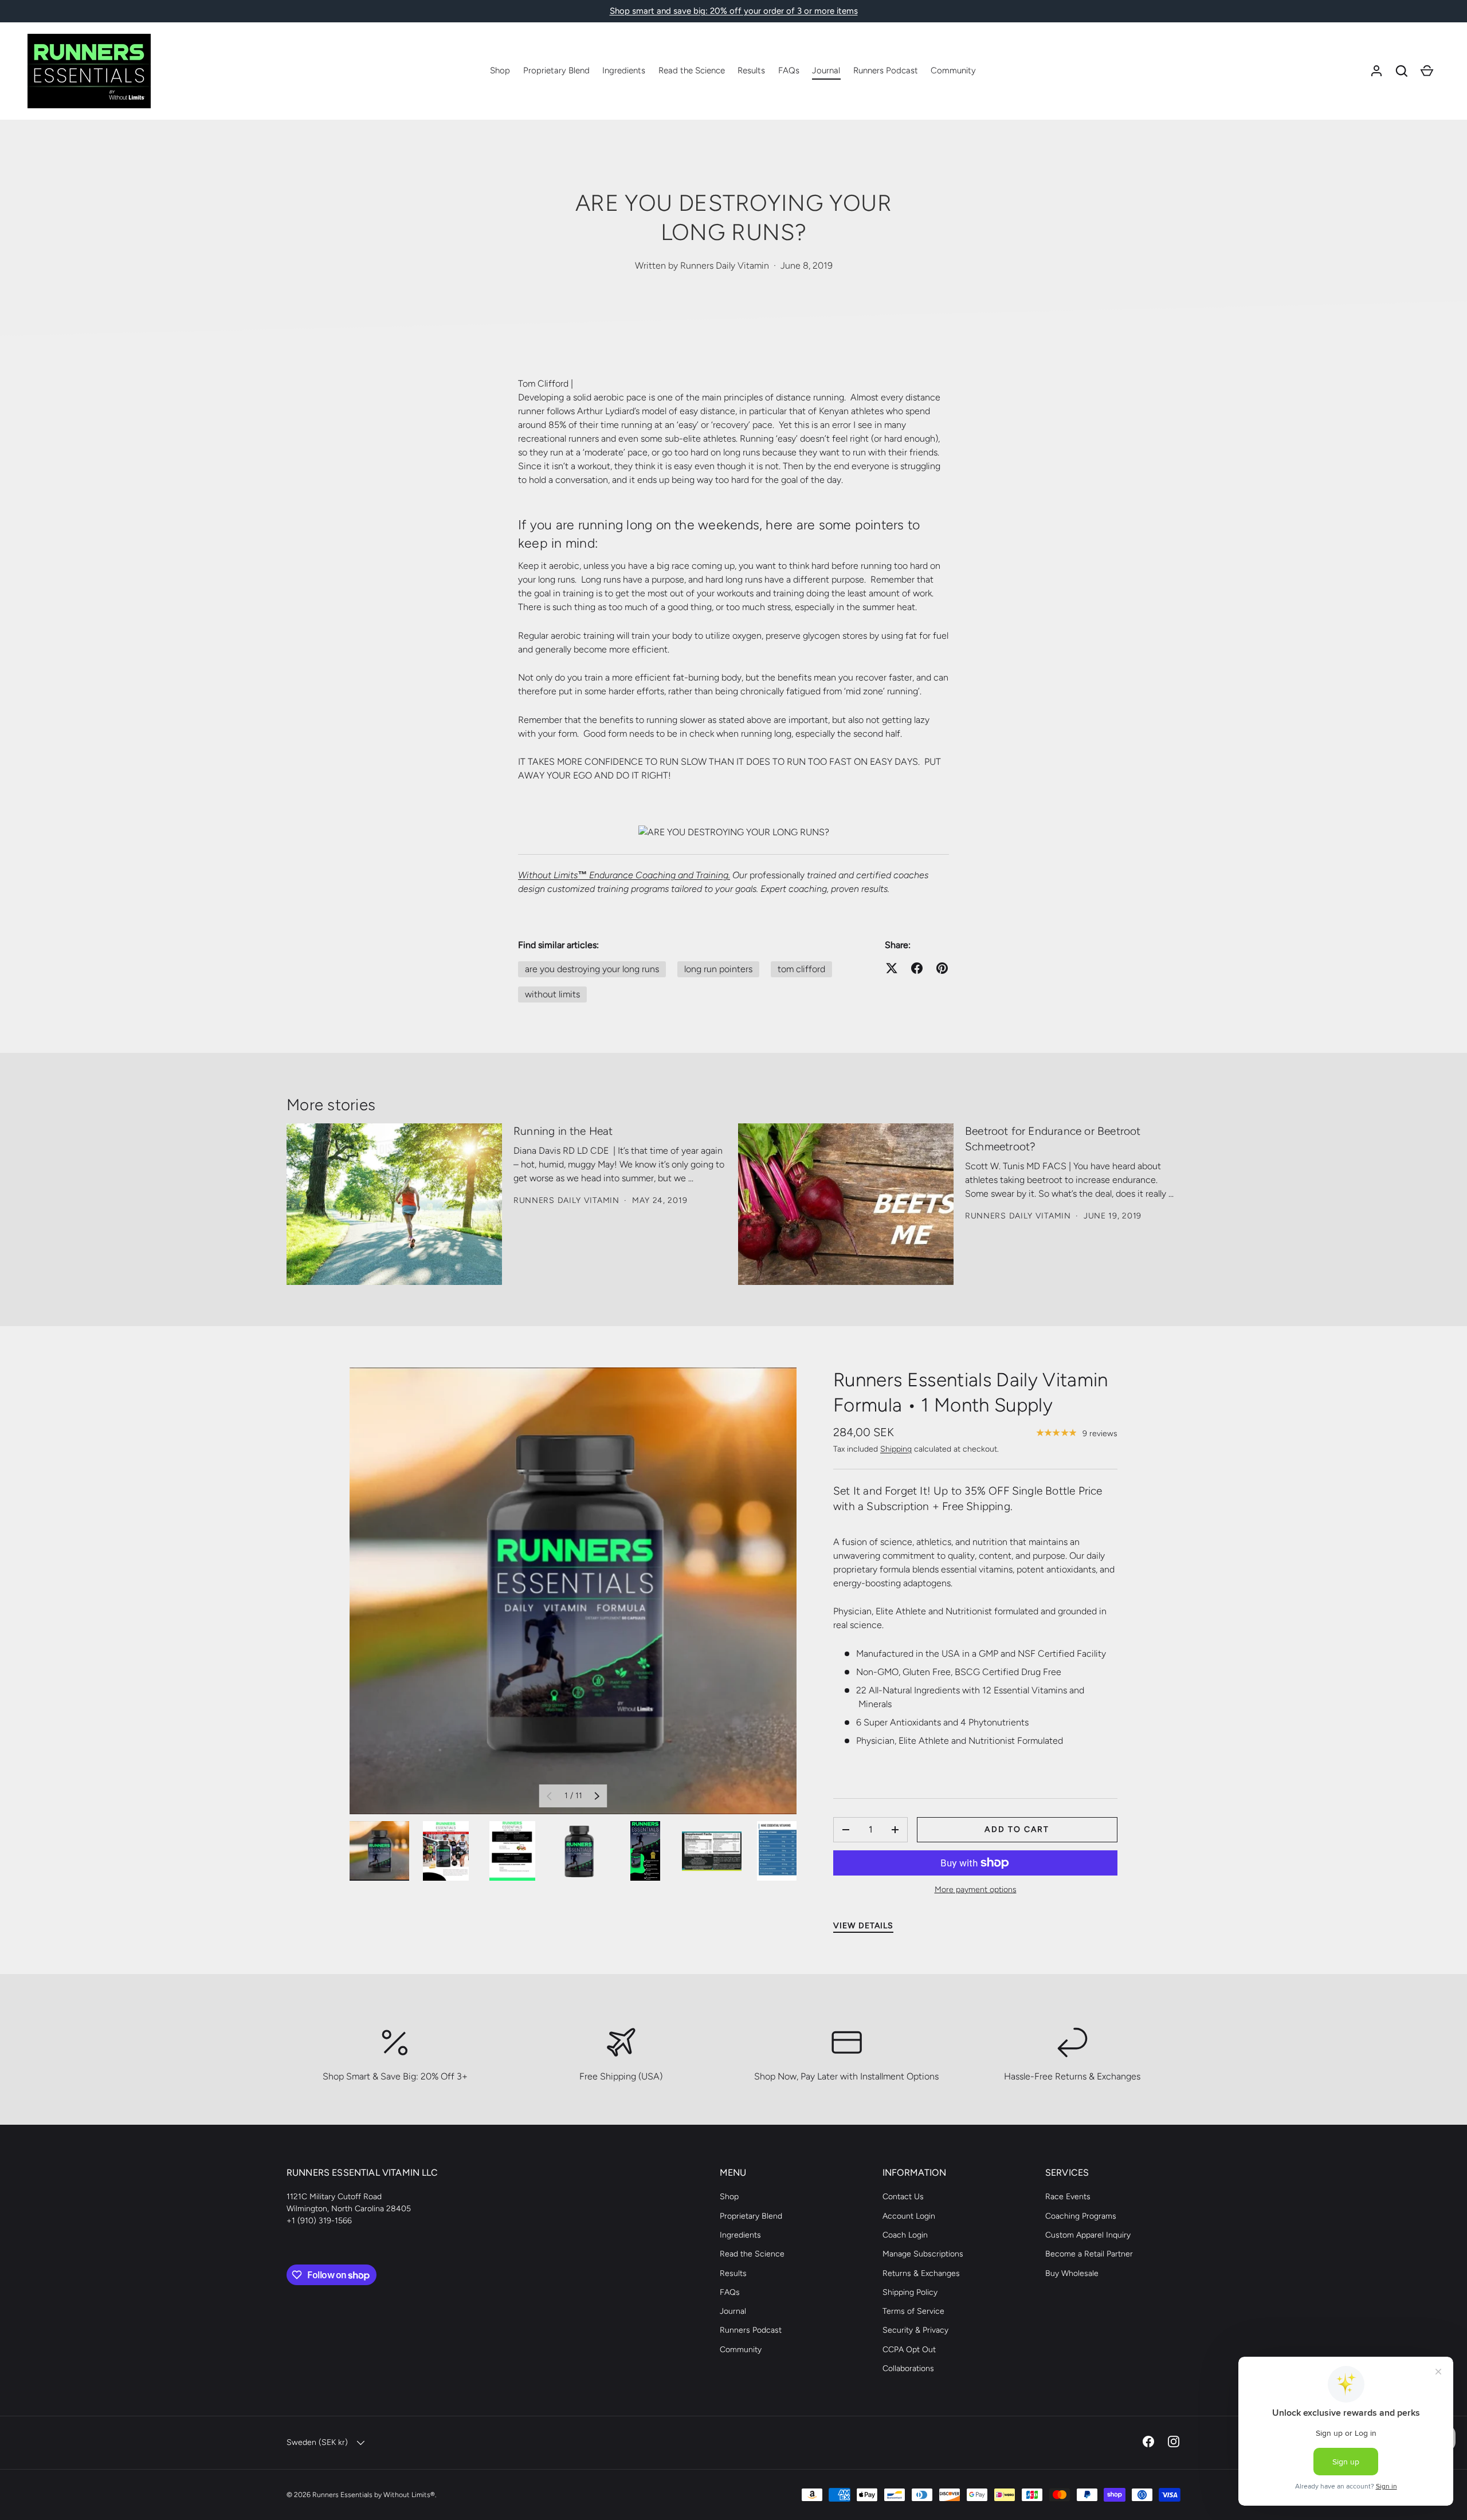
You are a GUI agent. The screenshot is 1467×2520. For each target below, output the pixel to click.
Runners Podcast (886, 70)
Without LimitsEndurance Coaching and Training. (624, 875)
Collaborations (908, 2368)
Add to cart (1017, 1829)
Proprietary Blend (556, 70)
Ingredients (624, 70)
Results (751, 70)
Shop (500, 70)
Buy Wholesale (1072, 2273)
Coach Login (905, 2235)
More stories (331, 1105)
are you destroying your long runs (592, 969)
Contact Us (903, 2197)
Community (953, 70)
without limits (552, 994)
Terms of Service (913, 2311)
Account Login (909, 2216)
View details (863, 1926)
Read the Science (692, 70)
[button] (1402, 71)
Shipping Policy (910, 2292)
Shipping (896, 1449)
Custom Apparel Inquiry (1088, 2235)
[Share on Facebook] (917, 968)
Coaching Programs (1081, 2216)
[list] (573, 1591)
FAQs (789, 70)
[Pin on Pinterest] (942, 968)
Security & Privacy (915, 2330)
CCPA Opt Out (909, 2350)
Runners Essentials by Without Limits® (374, 2495)
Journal (826, 70)
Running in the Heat (563, 1131)
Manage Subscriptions (923, 2254)
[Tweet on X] (892, 968)
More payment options (976, 1890)
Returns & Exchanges (921, 2273)
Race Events (1068, 2197)
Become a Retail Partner (1089, 2254)
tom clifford (801, 969)
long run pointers (718, 969)
